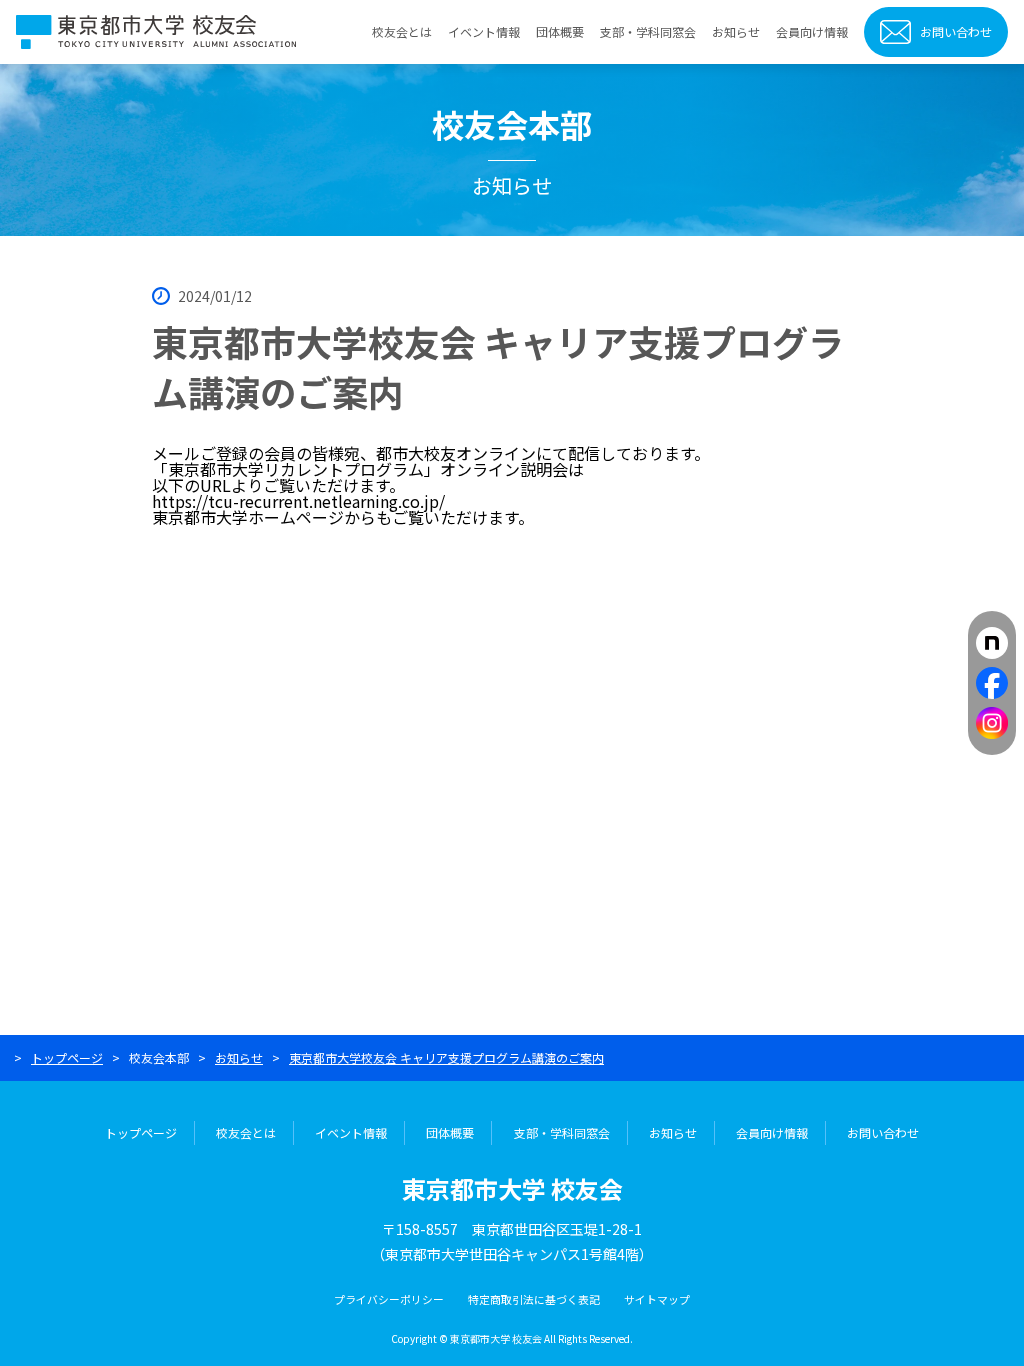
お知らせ (736, 31)
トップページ (67, 1057)
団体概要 (560, 31)
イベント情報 (484, 31)
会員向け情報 (812, 31)
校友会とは (402, 31)
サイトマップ (657, 1299)
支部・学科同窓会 (648, 31)
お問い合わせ (956, 31)
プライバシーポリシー (389, 1299)
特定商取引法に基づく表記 (534, 1299)
